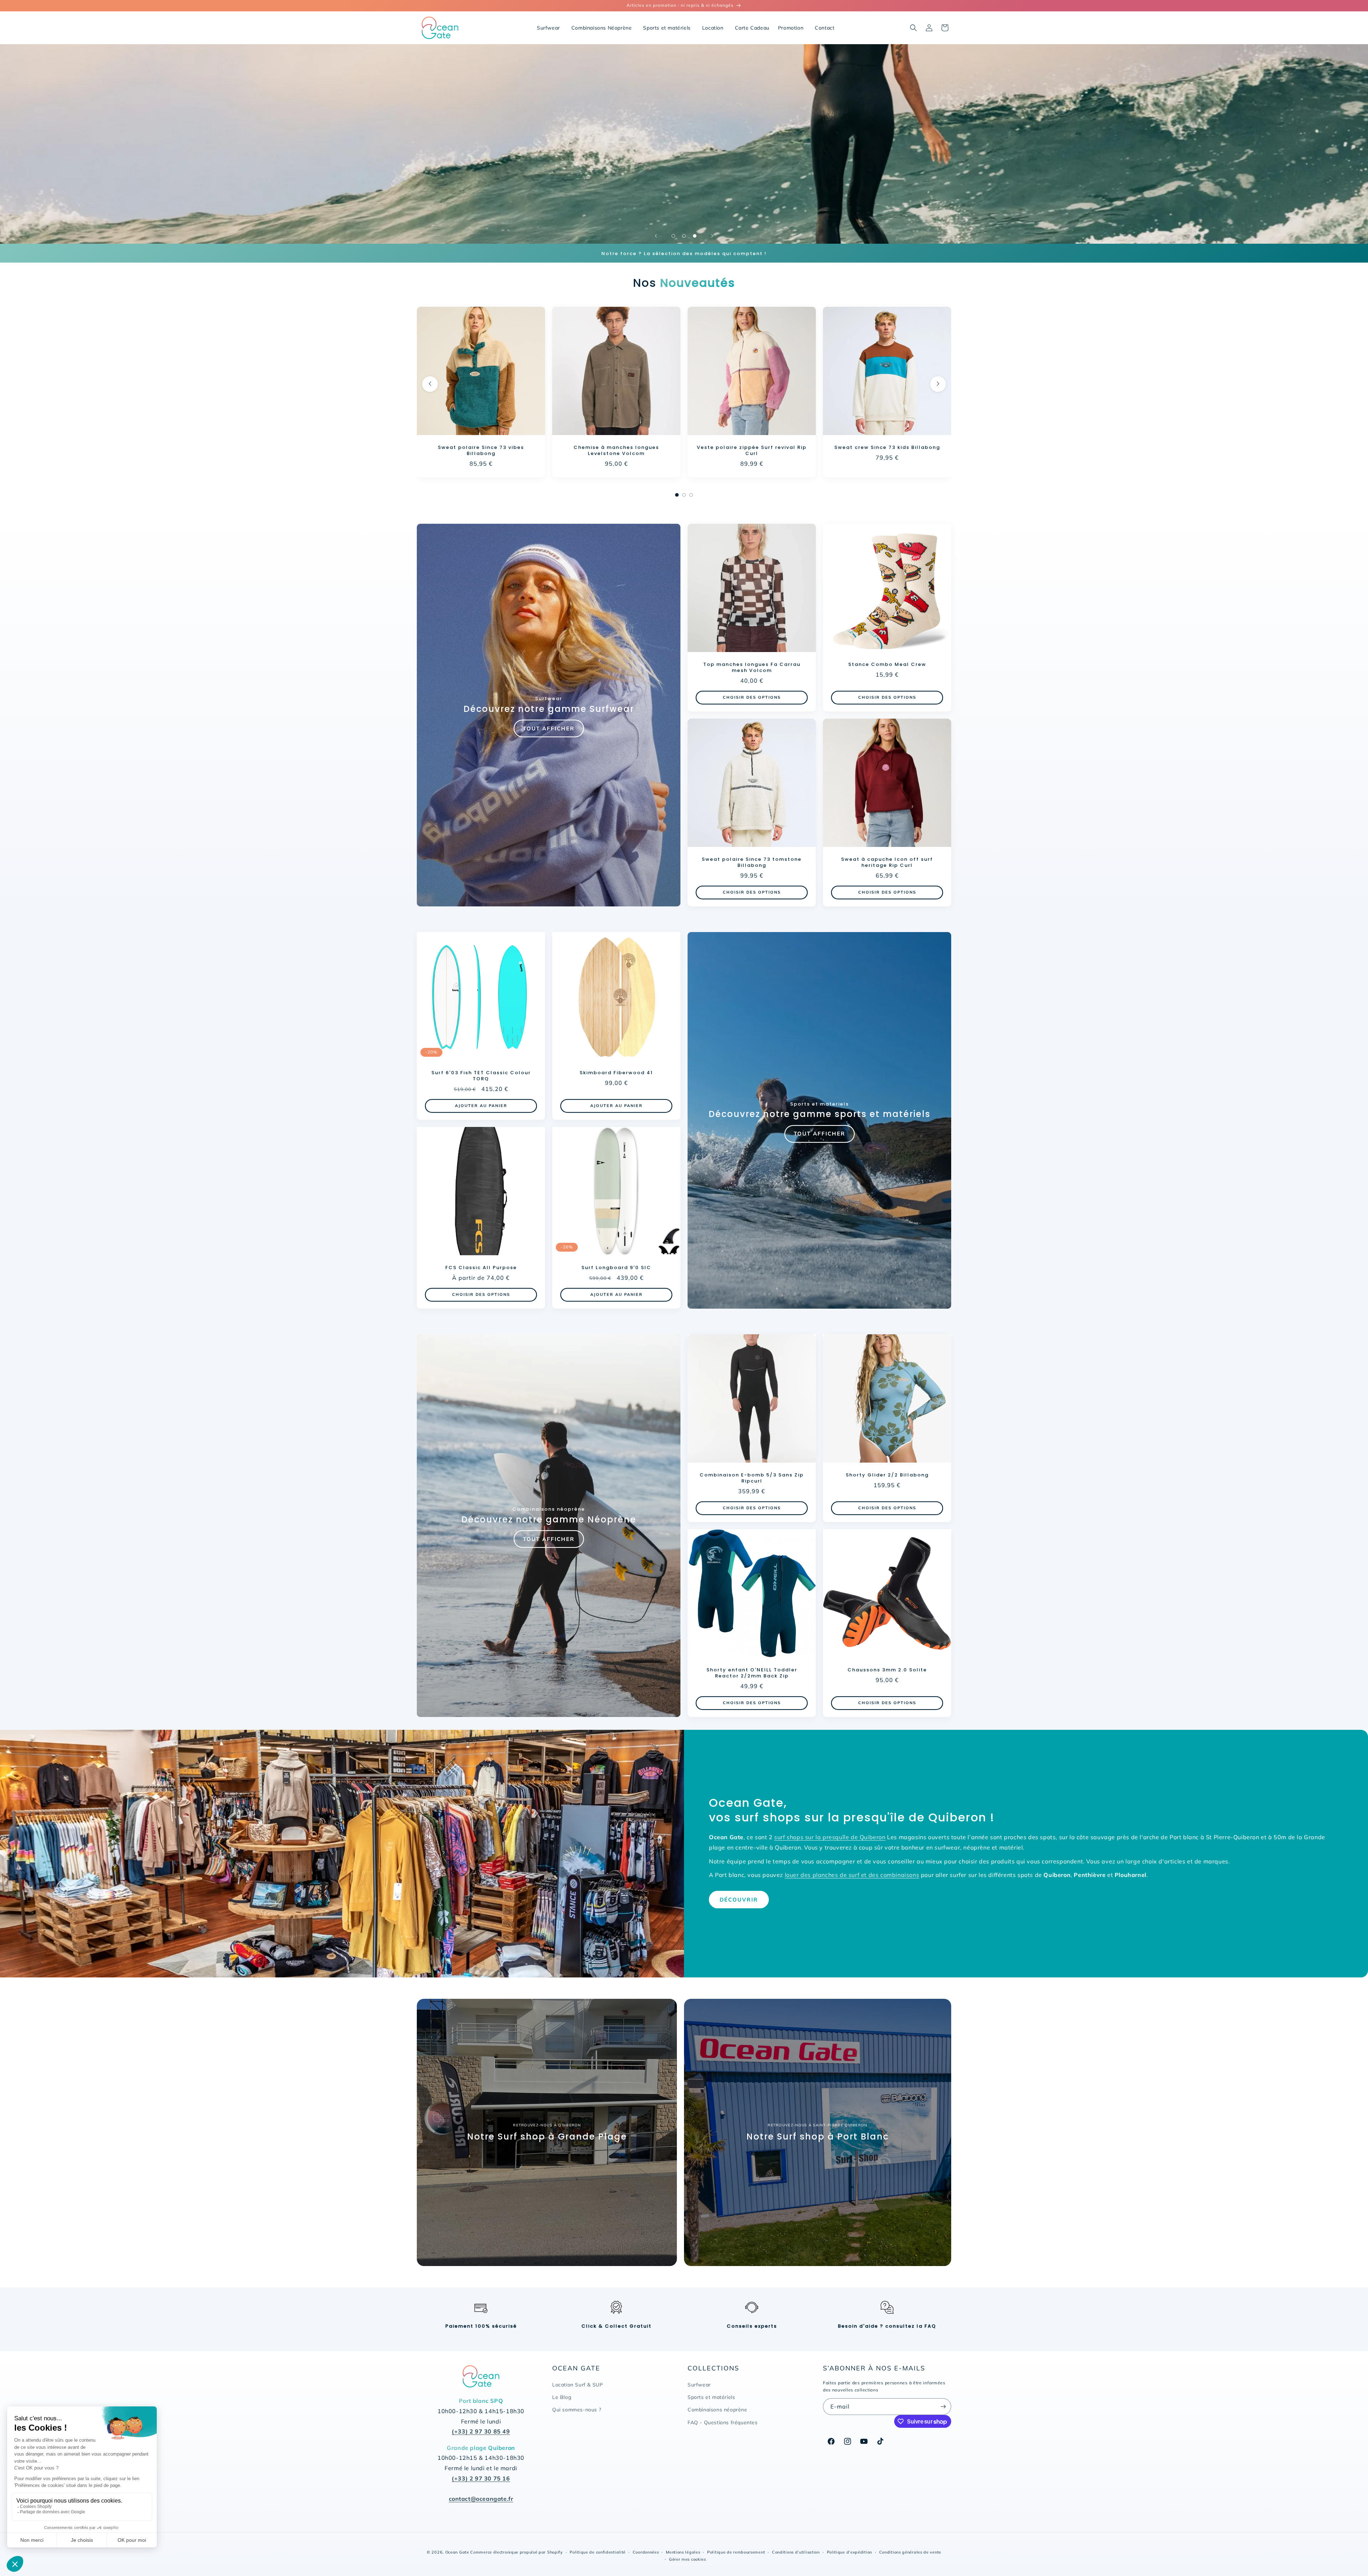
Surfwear (699, 2385)
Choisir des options (752, 698)
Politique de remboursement (736, 2552)
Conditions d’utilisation (796, 2552)
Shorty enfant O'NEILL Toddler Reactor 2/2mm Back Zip (752, 1673)
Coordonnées (646, 2552)
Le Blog (562, 2397)
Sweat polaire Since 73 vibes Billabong (481, 451)
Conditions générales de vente (910, 2552)
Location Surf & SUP (577, 2385)
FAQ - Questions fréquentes (723, 2422)
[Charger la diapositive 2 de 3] (684, 236)
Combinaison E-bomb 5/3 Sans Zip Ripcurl (752, 1478)
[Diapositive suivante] (712, 236)
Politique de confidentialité (598, 2552)
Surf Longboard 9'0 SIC (616, 1268)
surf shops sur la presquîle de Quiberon (830, 1837)
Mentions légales (683, 2552)
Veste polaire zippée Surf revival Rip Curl (752, 451)
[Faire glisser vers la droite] (938, 384)
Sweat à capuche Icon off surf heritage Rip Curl (887, 863)
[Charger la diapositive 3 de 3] (695, 236)
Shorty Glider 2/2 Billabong (887, 1475)
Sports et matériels (711, 2397)
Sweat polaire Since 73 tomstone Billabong (752, 863)
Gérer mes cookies (688, 2559)
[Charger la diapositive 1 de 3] (673, 236)
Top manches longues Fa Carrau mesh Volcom (752, 668)
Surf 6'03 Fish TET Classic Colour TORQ (481, 1076)
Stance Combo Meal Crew (887, 665)
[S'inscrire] (943, 2407)
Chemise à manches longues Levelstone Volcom (616, 451)
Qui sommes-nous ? (577, 2410)
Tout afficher (549, 728)
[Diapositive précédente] (656, 236)
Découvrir (739, 1900)
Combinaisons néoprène (717, 2410)
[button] (913, 28)
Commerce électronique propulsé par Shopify (516, 2552)
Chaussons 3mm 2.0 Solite (887, 1670)
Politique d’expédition (849, 2552)
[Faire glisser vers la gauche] (430, 384)
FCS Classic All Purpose (481, 1268)
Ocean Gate (457, 2552)
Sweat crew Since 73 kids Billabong (887, 448)
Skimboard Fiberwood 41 (616, 1073)
